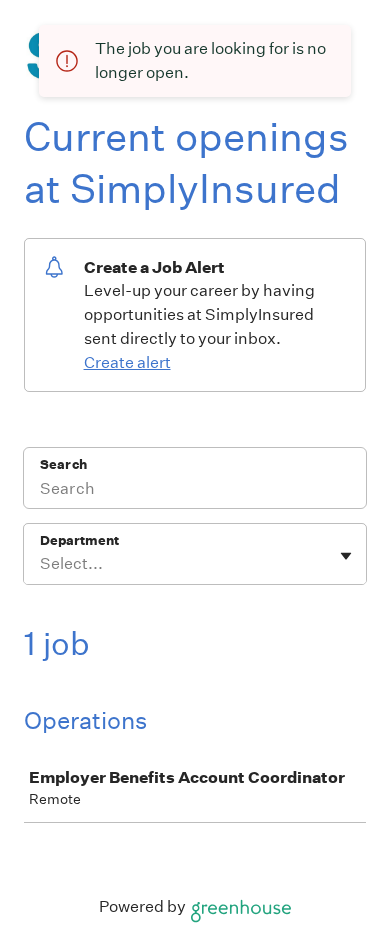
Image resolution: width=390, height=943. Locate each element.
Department (79, 540)
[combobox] (41, 564)
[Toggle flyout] (346, 556)
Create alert (127, 362)
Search (63, 464)
